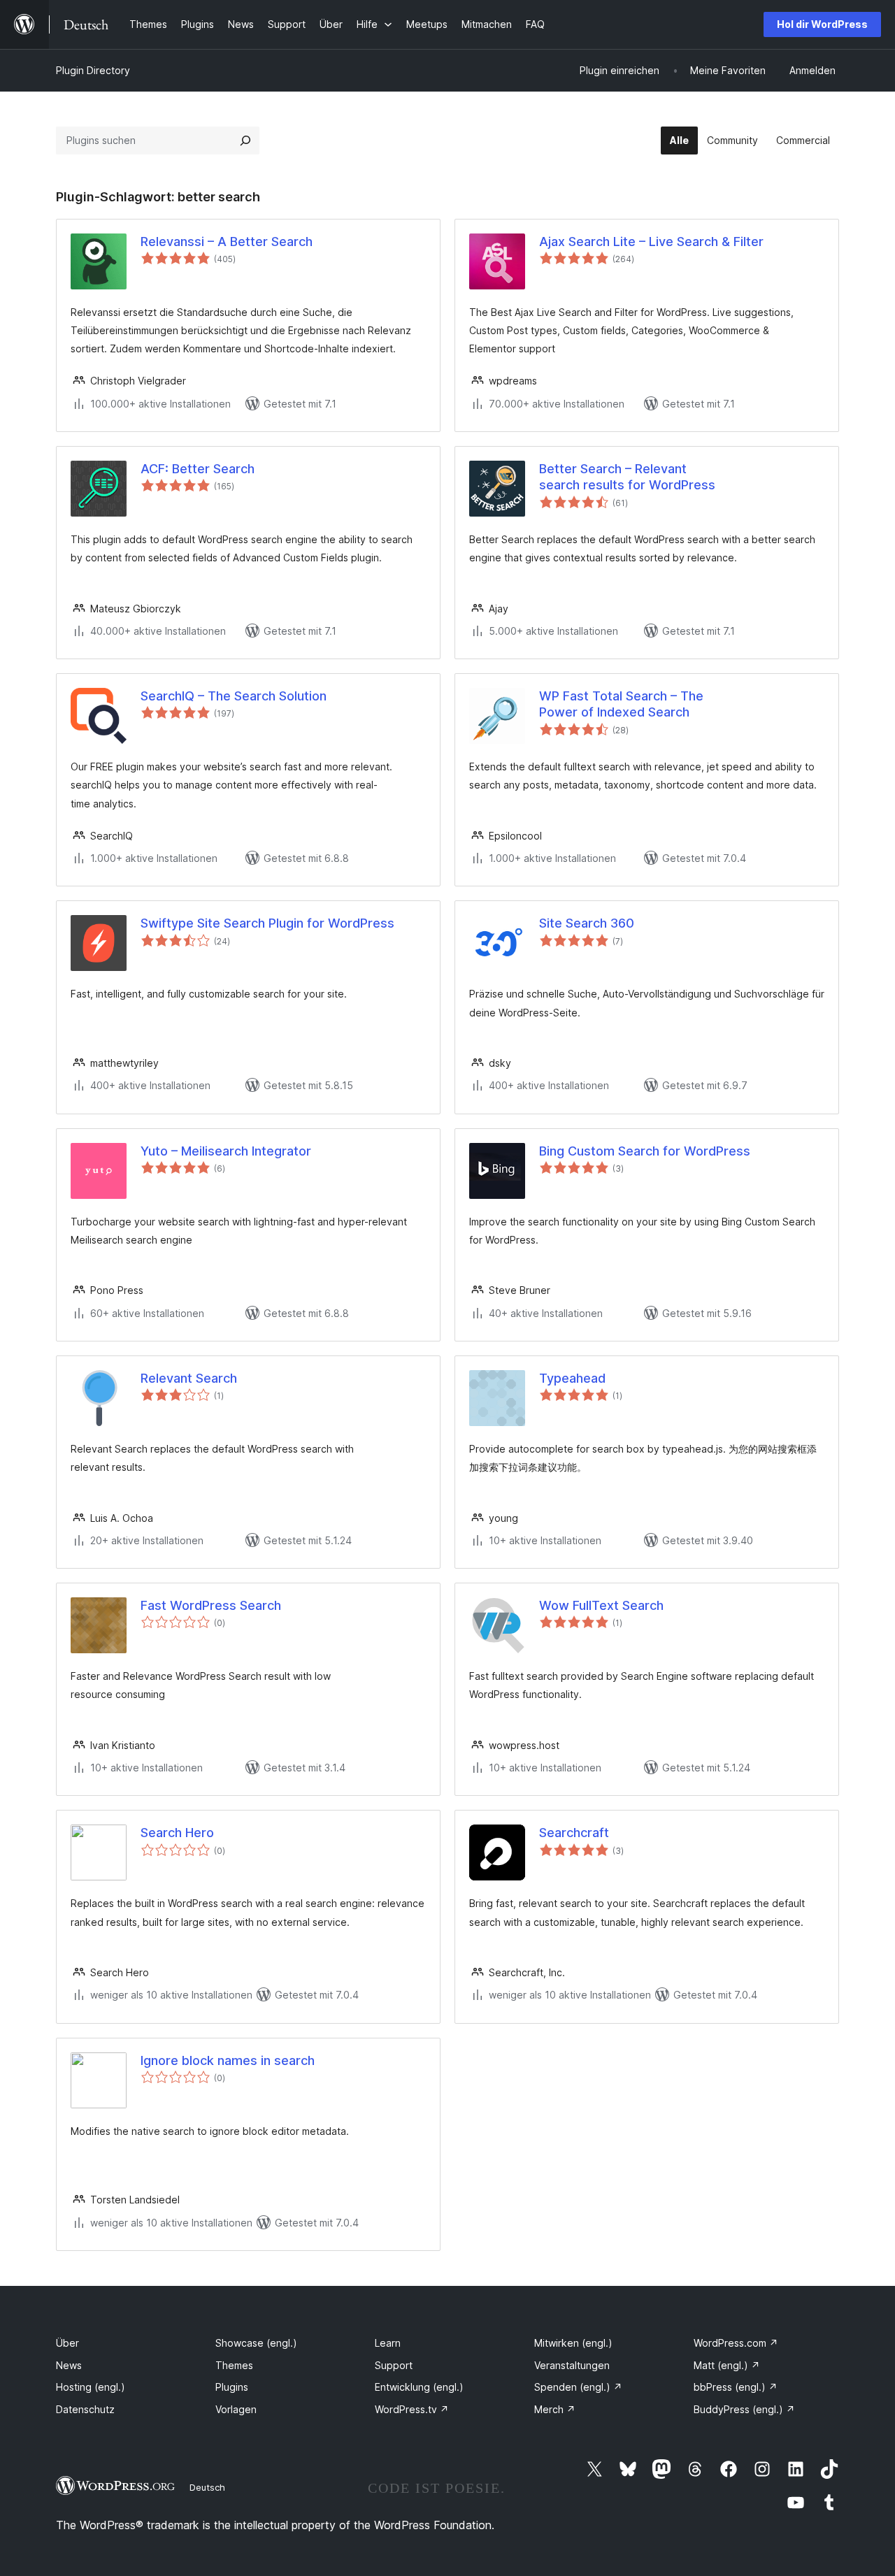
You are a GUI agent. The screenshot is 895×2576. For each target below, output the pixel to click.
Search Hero (177, 1833)
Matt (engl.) (727, 2365)
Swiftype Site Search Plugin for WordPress (267, 923)
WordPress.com (736, 2343)
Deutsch (207, 2487)
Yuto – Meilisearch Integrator (226, 1151)
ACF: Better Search (198, 469)
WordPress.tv (412, 2409)
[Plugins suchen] (245, 141)
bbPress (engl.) (736, 2387)
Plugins (232, 2387)
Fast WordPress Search (211, 1605)
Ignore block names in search (228, 2060)
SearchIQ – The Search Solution (234, 696)
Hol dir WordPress (822, 24)
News (69, 2365)
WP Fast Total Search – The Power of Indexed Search (621, 704)
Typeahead (572, 1378)
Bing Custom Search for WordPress (645, 1151)
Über (67, 2343)
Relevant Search (189, 1378)
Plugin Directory (93, 70)
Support (394, 2365)
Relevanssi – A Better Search (227, 242)
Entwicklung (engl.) (419, 2387)
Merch (555, 2409)
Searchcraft (574, 1833)
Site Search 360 (587, 923)
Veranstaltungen (572, 2365)
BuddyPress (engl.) (744, 2409)
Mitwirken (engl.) (573, 2343)
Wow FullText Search (601, 1605)
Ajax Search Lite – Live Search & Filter (651, 242)
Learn (388, 2343)
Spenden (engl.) (578, 2387)
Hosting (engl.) (91, 2387)
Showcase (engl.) (256, 2343)
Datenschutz (85, 2409)
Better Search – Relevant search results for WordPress (627, 477)
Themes (234, 2365)
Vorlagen (236, 2409)
